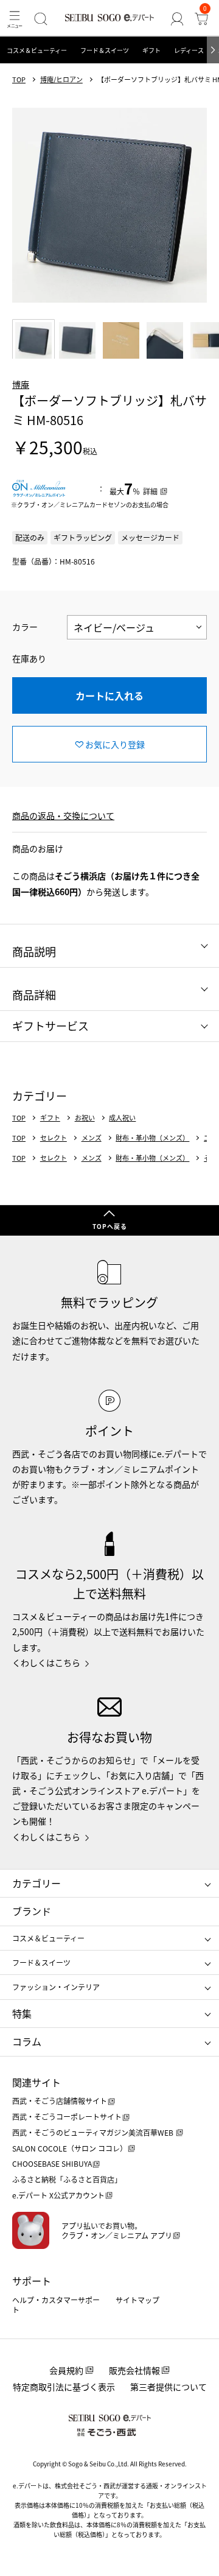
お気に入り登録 (115, 744)
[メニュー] (15, 19)
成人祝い (122, 1118)
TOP (19, 79)
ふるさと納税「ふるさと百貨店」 (67, 2179)
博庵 (21, 384)
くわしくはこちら (46, 1663)
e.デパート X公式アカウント (58, 2195)
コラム (27, 2041)
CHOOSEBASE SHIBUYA (52, 2163)
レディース (189, 50)
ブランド (32, 1911)
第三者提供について (169, 2387)
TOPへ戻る (110, 1226)
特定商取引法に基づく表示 (64, 2387)
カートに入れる (109, 695)
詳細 (150, 491)
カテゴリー (36, 1883)
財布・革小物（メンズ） (152, 1138)
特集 (22, 2013)
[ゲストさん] (177, 19)
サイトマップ (137, 2300)
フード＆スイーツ (105, 50)
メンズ (92, 1138)
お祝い (85, 1118)
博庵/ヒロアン (61, 79)
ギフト (151, 50)
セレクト (54, 1138)
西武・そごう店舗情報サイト (60, 2101)
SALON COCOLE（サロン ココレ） (70, 2148)
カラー (25, 627)
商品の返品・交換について (63, 815)
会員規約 (66, 2370)
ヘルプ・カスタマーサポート (56, 2305)
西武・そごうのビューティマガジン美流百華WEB (94, 2132)
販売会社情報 (134, 2370)
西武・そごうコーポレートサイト (67, 2117)
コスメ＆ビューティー (37, 50)
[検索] (41, 19)
